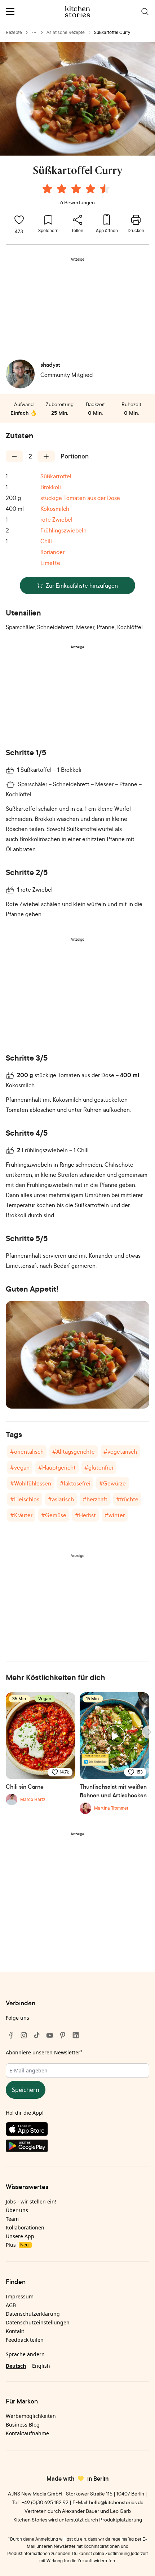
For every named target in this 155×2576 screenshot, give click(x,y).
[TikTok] (37, 2035)
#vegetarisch (120, 1452)
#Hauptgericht (57, 1467)
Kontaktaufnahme (27, 2433)
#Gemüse (54, 1515)
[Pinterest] (63, 2035)
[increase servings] (46, 456)
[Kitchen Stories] (78, 12)
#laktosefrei (75, 1483)
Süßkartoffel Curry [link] (112, 32)
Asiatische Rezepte (66, 32)
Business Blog (23, 2425)
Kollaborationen (25, 2227)
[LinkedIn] (76, 2035)
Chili (46, 541)
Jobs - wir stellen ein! (31, 2201)
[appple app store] (77, 2131)
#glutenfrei (99, 1467)
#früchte (127, 1499)
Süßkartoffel (56, 476)
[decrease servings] (14, 456)
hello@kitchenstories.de (116, 2502)
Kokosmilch (55, 509)
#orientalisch (27, 1452)
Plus (17, 2245)
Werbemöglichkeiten (31, 2416)
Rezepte (14, 32)
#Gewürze (112, 1483)
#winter (115, 1515)
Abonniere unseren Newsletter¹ (44, 2052)
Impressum (20, 2296)
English (41, 2366)
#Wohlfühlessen (31, 1483)
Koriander (52, 552)
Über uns (17, 2210)
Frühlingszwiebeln (63, 530)
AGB (11, 2305)
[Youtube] (50, 2035)
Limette (50, 563)
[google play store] (77, 2147)
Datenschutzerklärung (33, 2314)
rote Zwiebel (56, 519)
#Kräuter (21, 1515)
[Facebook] (11, 2035)
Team (12, 2219)
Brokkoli (51, 487)
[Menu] (10, 12)
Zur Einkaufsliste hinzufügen (82, 586)
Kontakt (15, 2331)
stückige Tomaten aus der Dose (80, 498)
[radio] (47, 189)
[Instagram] (24, 2035)
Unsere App (20, 2236)
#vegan (20, 1467)
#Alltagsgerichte (74, 1452)
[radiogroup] (77, 190)
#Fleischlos (25, 1499)
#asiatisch (61, 1499)
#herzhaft (95, 1499)
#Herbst (85, 1515)
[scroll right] (149, 1732)
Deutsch (16, 2366)
